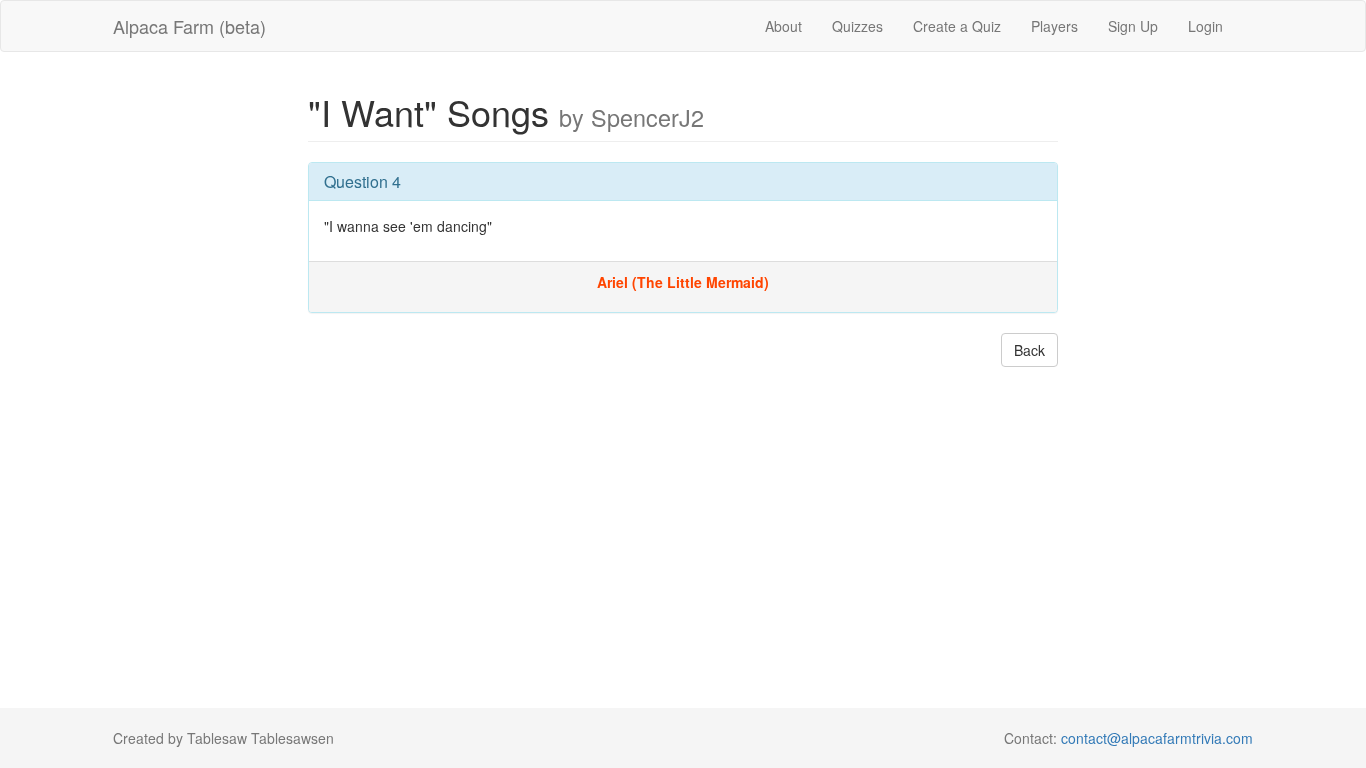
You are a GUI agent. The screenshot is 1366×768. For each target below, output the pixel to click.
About (783, 26)
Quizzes (857, 26)
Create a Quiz (957, 26)
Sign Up (1133, 26)
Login (1205, 26)
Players (1054, 26)
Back (1029, 350)
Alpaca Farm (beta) (189, 26)
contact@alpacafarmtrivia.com (1157, 738)
